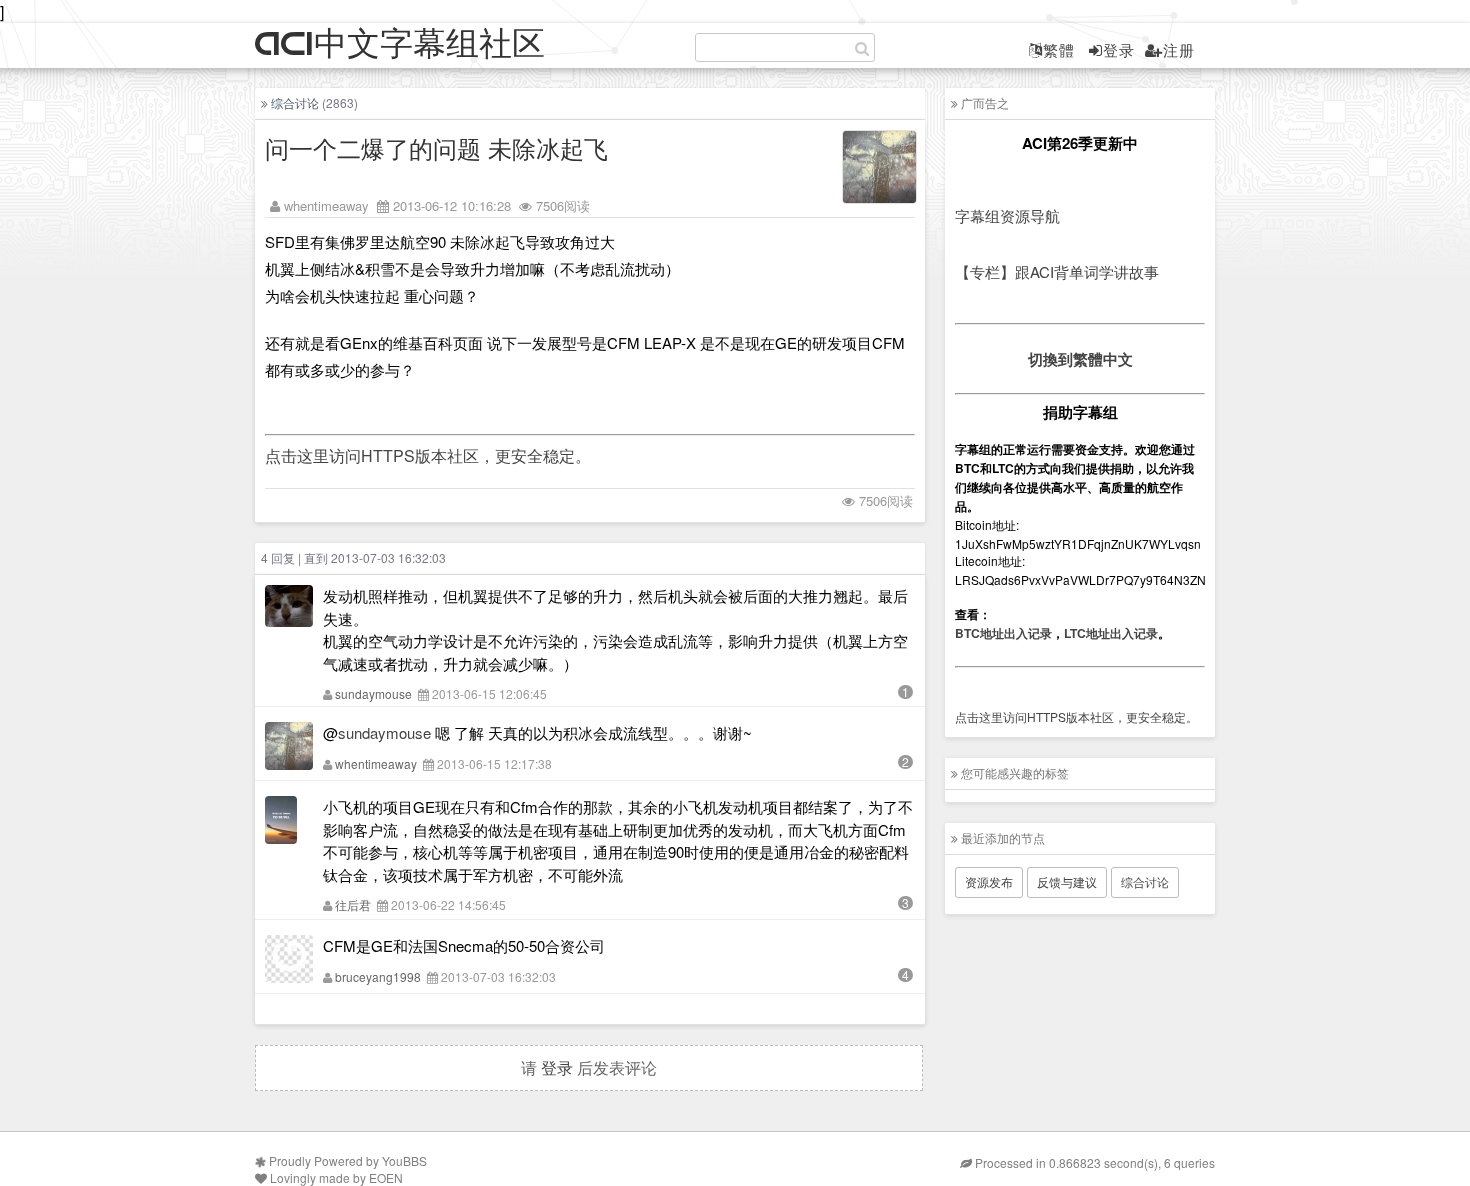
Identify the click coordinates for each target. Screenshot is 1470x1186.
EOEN (386, 1177)
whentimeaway (326, 205)
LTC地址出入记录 (1111, 633)
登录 (1119, 49)
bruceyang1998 (378, 976)
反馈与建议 (1067, 881)
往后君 (353, 904)
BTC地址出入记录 (1003, 633)
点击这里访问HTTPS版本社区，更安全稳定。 (428, 455)
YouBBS (404, 1160)
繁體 (1059, 49)
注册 (1179, 49)
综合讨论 (295, 102)
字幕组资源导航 (1007, 215)
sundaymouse (373, 693)
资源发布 (989, 881)
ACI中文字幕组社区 (400, 44)
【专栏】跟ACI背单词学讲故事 (1057, 271)
